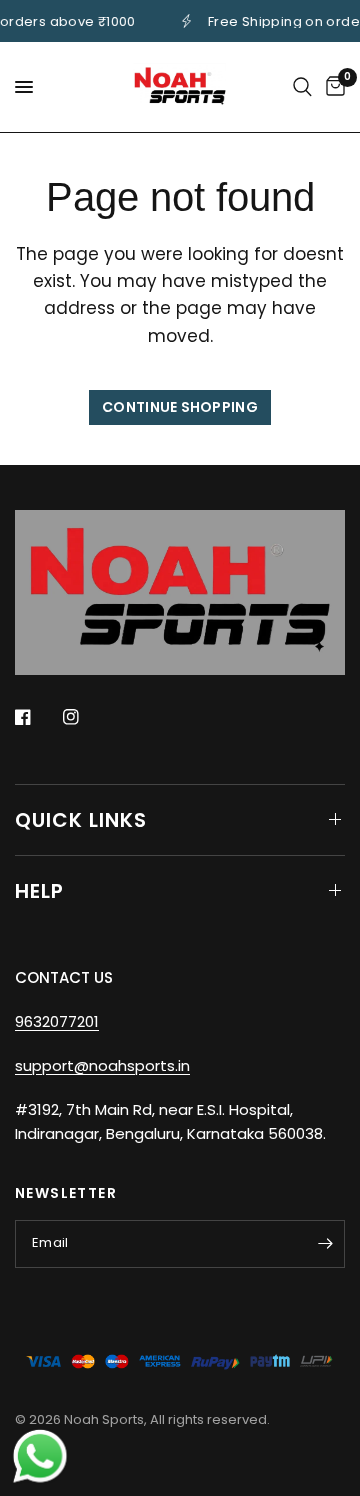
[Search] (302, 87)
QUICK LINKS (81, 820)
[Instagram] (85, 717)
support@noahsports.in (102, 1065)
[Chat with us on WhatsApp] (40, 1455)
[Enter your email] (325, 1244)
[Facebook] (37, 717)
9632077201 (57, 1021)
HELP (39, 891)
